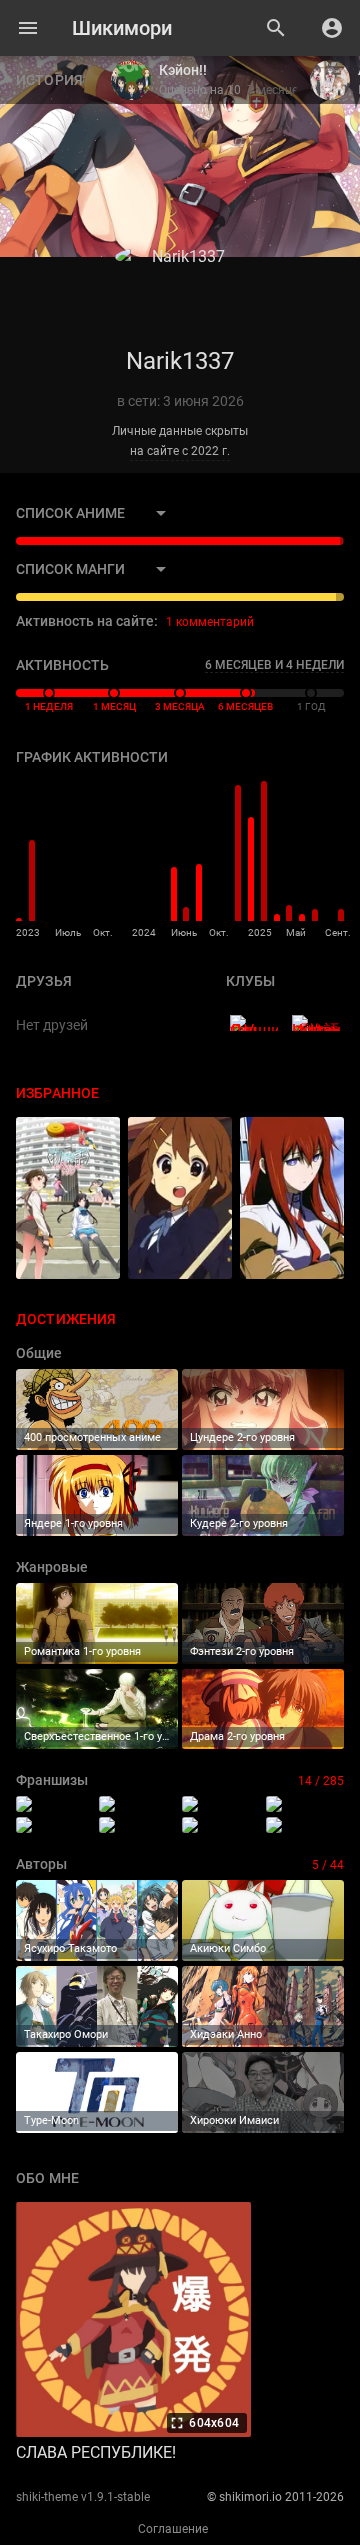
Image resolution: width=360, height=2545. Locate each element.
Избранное (57, 1093)
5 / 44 (328, 1865)
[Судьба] (221, 1804)
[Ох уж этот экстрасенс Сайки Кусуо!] (221, 1825)
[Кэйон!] (138, 1825)
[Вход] (332, 28)
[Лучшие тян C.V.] (254, 1023)
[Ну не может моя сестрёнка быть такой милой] (305, 1825)
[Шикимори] (122, 28)
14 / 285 (321, 1781)
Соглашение (173, 2529)
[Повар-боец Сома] (305, 1804)
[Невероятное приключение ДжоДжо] (138, 1804)
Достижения (66, 1319)
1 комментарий (210, 622)
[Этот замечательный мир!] (55, 1804)
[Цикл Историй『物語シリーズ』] (315, 1023)
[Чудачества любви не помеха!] (55, 1825)
